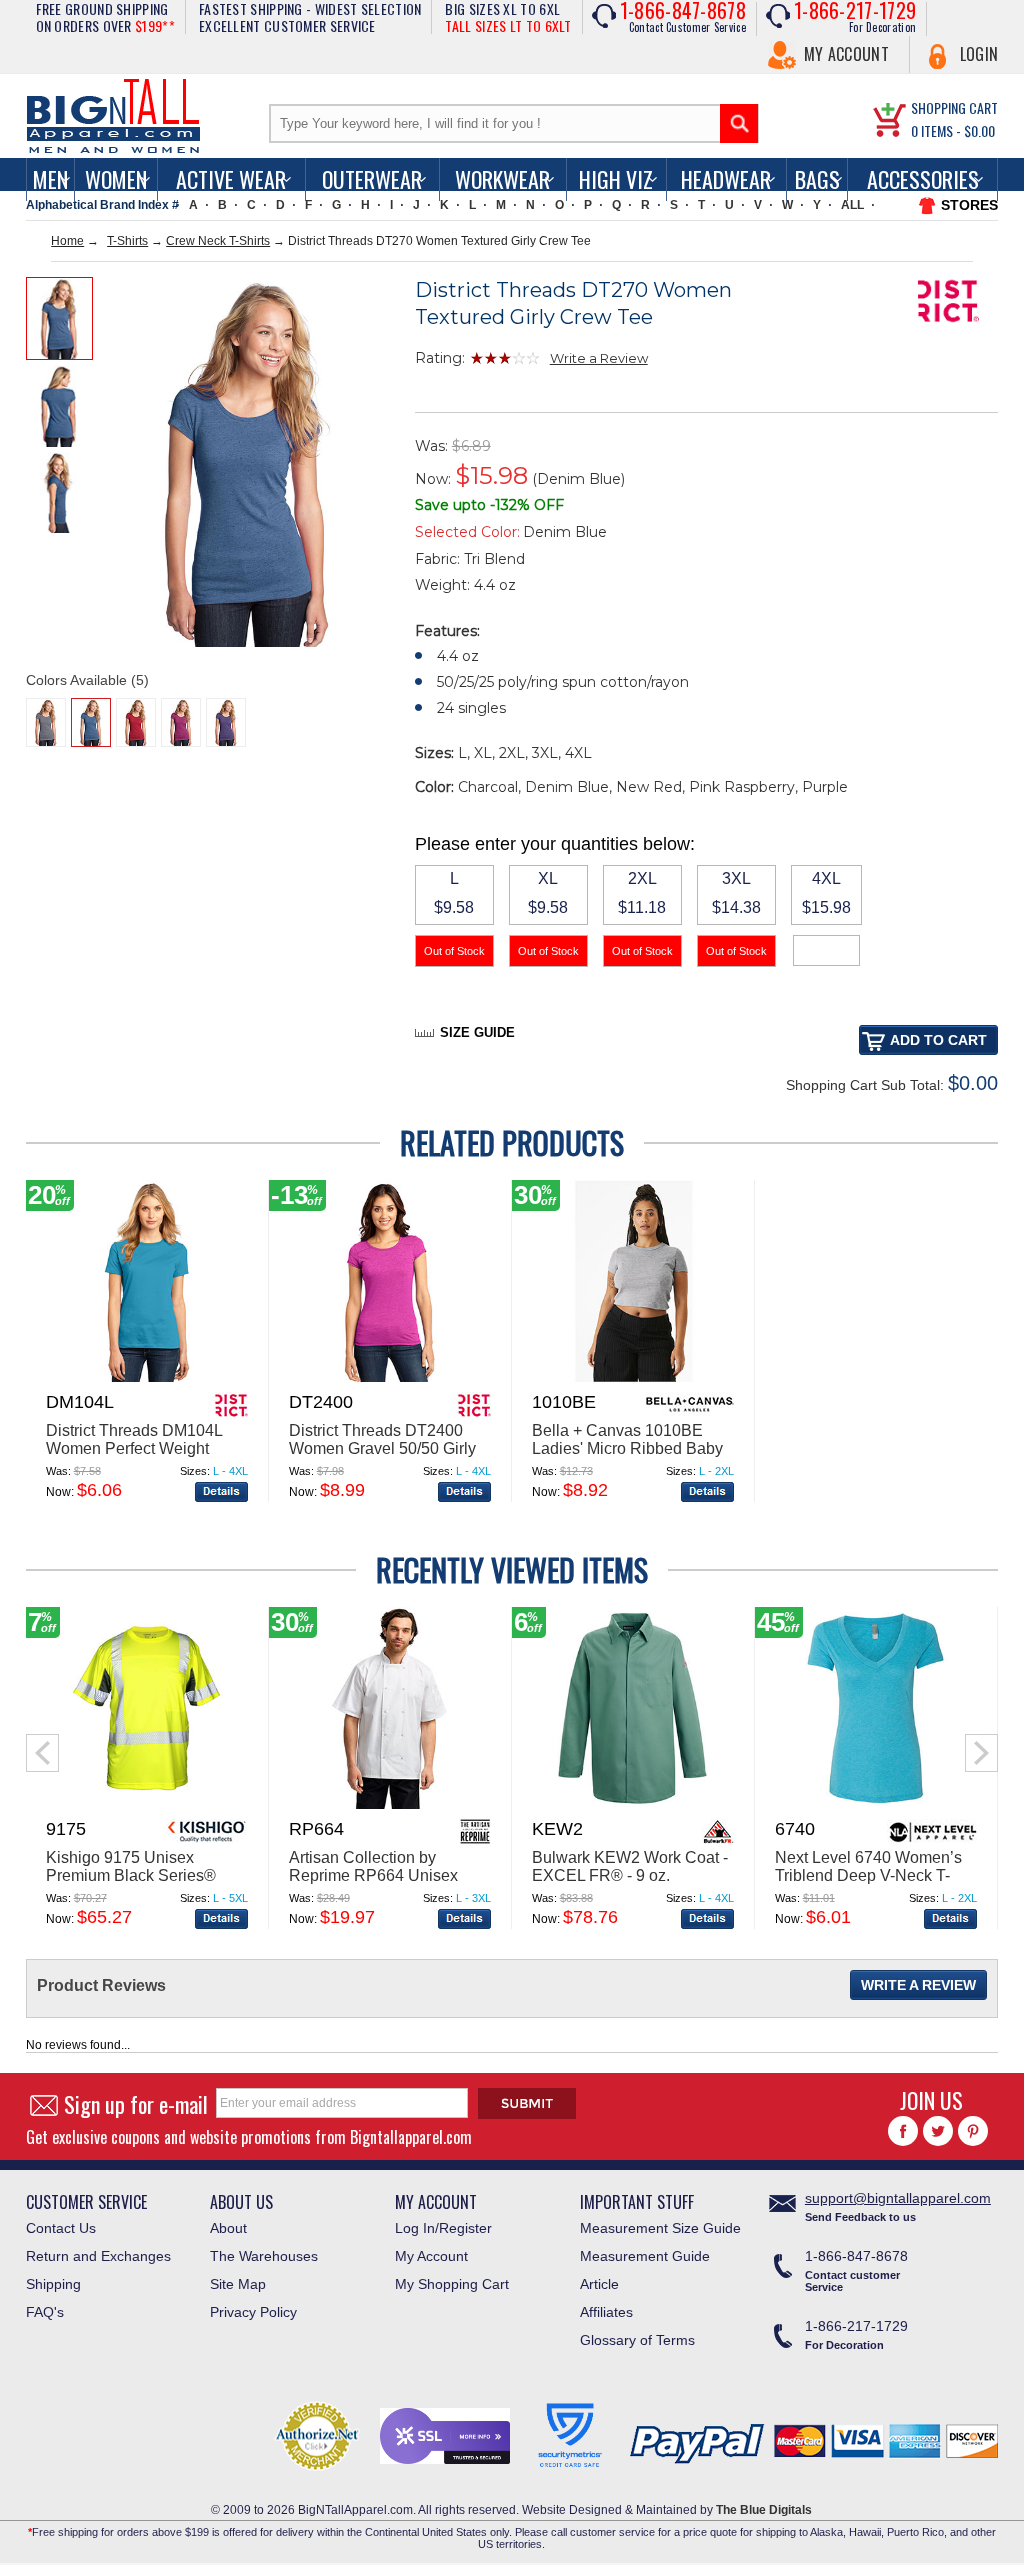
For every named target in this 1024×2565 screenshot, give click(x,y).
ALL (852, 205)
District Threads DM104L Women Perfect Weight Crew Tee (134, 1448)
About (228, 2228)
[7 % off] (147, 1805)
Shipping (53, 2284)
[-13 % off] (390, 1378)
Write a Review (599, 358)
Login (979, 54)
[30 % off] (633, 1378)
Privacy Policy (253, 2312)
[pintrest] (973, 2131)
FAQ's (45, 2312)
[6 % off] (633, 1805)
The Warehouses (264, 2256)
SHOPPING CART (954, 107)
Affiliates (606, 2312)
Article (599, 2284)
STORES (969, 205)
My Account (846, 54)
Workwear (502, 179)
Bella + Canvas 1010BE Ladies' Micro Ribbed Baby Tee (627, 1448)
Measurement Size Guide (660, 2228)
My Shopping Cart (452, 2284)
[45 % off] (876, 1805)
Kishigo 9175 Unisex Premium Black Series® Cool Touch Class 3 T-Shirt (141, 1875)
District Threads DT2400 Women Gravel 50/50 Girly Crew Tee (382, 1448)
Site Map (238, 2284)
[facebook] (903, 2131)
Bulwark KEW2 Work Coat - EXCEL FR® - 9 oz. (630, 1866)
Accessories (923, 179)
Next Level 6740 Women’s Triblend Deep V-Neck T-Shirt (868, 1875)
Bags (817, 179)
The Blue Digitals (764, 2510)
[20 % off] (147, 1378)
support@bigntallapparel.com (898, 2198)
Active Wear (231, 179)
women (116, 179)
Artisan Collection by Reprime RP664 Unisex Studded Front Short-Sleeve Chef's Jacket (388, 1884)
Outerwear (372, 179)
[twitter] (938, 2131)
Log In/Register (443, 2228)
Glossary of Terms (637, 2340)
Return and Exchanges (98, 2256)
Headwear (726, 179)
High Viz (616, 179)
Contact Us (61, 2228)
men (50, 179)
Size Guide (477, 1032)
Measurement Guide (645, 2256)
